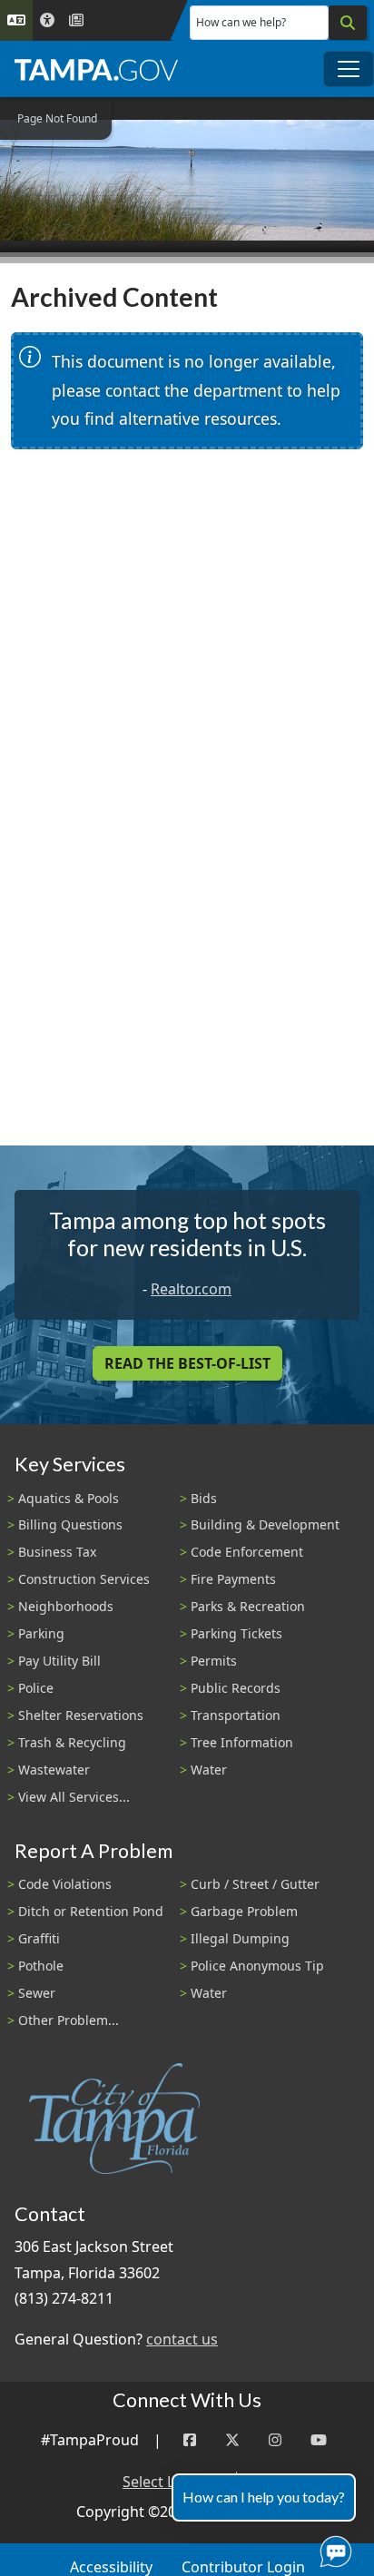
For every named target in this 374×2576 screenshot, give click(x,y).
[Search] (348, 23)
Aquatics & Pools (69, 1498)
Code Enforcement (247, 1552)
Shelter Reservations (81, 1715)
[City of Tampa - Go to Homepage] (96, 69)
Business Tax (57, 1552)
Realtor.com (191, 1289)
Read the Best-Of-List (187, 1363)
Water (209, 1770)
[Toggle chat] (332, 2548)
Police (36, 1688)
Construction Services (84, 1579)
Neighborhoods (66, 1606)
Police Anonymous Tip (257, 1966)
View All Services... (74, 1797)
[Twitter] (232, 2440)
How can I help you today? (264, 2497)
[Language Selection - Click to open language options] (16, 20)
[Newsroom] (76, 20)
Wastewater (54, 1770)
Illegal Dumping (240, 1938)
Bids (204, 1498)
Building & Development (265, 1524)
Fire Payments (233, 1579)
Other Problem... (69, 2020)
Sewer (37, 1993)
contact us (182, 2339)
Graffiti (39, 1938)
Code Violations (65, 1884)
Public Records (236, 1688)
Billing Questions (70, 1524)
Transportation (236, 1715)
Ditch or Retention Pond (91, 1911)
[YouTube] (319, 2440)
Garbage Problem (244, 1911)
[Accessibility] (47, 20)
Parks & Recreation (248, 1606)
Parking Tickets (236, 1633)
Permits (214, 1661)
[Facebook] (190, 2440)
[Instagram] (275, 2440)
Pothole (41, 1966)
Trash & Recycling (72, 1742)
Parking (41, 1633)
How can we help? (241, 22)
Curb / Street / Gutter (255, 1884)
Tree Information (242, 1742)
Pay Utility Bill (59, 1661)
